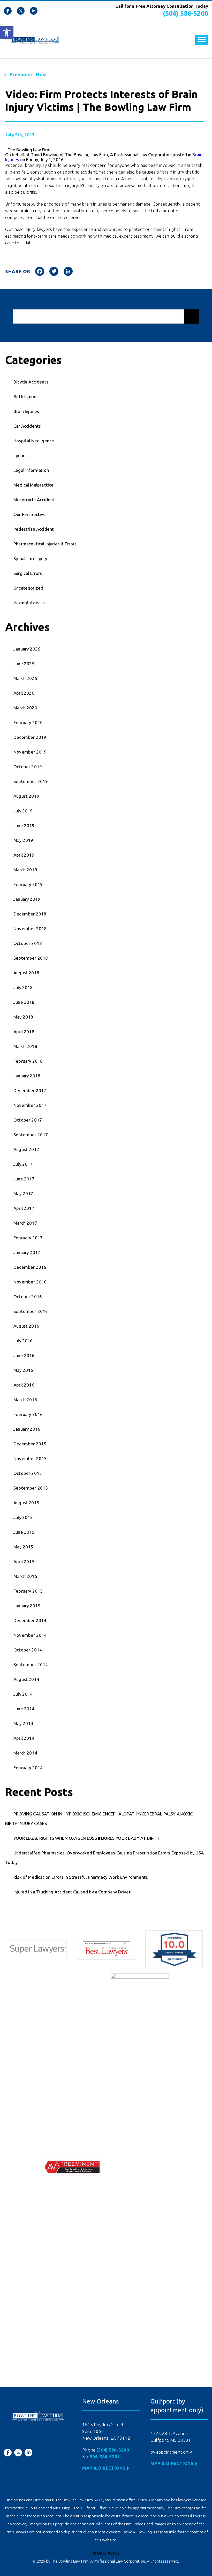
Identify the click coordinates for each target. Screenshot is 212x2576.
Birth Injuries (26, 397)
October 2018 (28, 943)
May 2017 (23, 1193)
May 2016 (23, 1370)
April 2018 (24, 1032)
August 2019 (26, 796)
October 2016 (28, 1297)
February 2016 (28, 1414)
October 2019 (28, 767)
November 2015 (30, 1458)
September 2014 (31, 1665)
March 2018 (25, 1046)
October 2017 (28, 1120)
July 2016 (23, 1341)
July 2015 (23, 1517)
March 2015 (25, 1576)
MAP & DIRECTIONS (104, 2468)
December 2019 (30, 737)
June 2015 (24, 1532)
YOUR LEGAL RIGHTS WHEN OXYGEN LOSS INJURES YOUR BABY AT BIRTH (86, 1838)
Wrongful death (29, 603)
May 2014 (23, 1723)
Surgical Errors (28, 573)
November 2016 (30, 1282)
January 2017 (27, 1252)
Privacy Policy (106, 2553)
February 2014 (28, 1768)
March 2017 (25, 1223)
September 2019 (31, 781)
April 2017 (24, 1208)
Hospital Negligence (34, 441)
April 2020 (24, 693)
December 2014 (30, 1620)
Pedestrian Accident (34, 529)
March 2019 (25, 870)
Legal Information (31, 470)
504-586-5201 (105, 2457)
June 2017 (24, 1179)
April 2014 (24, 1738)
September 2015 (31, 1488)
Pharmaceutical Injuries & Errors (45, 544)
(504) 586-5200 (185, 13)
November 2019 (30, 752)
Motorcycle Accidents (35, 500)
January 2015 (27, 1606)
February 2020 (28, 722)
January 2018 (27, 1076)
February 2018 (28, 1061)
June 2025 (24, 664)
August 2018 (26, 973)
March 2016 (25, 1400)
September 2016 (31, 1311)
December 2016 (30, 1267)
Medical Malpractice (33, 485)
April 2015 (24, 1561)
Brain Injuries (26, 411)
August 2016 (26, 1326)
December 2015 (30, 1444)
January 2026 (27, 649)
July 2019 (23, 811)
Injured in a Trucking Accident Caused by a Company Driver (72, 1892)
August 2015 (26, 1503)
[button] (7, 33)
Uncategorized (28, 588)
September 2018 (31, 958)
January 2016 (27, 1429)
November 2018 (30, 929)
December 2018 (30, 914)
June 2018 (24, 1002)
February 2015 (28, 1591)
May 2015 (23, 1547)
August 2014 (26, 1679)
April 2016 (24, 1385)
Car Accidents (27, 426)
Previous (20, 74)
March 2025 (25, 678)
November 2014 (30, 1635)
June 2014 (24, 1709)
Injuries (21, 455)
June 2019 (24, 825)
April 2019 (24, 855)
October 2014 (28, 1650)
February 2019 (28, 884)
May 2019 (23, 840)
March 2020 (25, 708)
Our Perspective (30, 514)
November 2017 (30, 1105)
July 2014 (23, 1694)
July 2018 (23, 987)
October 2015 (28, 1473)
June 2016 (24, 1355)
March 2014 (25, 1753)
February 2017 (28, 1238)
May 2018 (23, 1017)
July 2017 (23, 1164)
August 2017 (26, 1149)
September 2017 (31, 1135)
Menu (202, 40)
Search (191, 316)
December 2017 (30, 1090)
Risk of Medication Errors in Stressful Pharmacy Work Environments (81, 1877)
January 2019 (27, 899)
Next (41, 74)
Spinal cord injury (30, 558)
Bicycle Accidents (31, 382)
